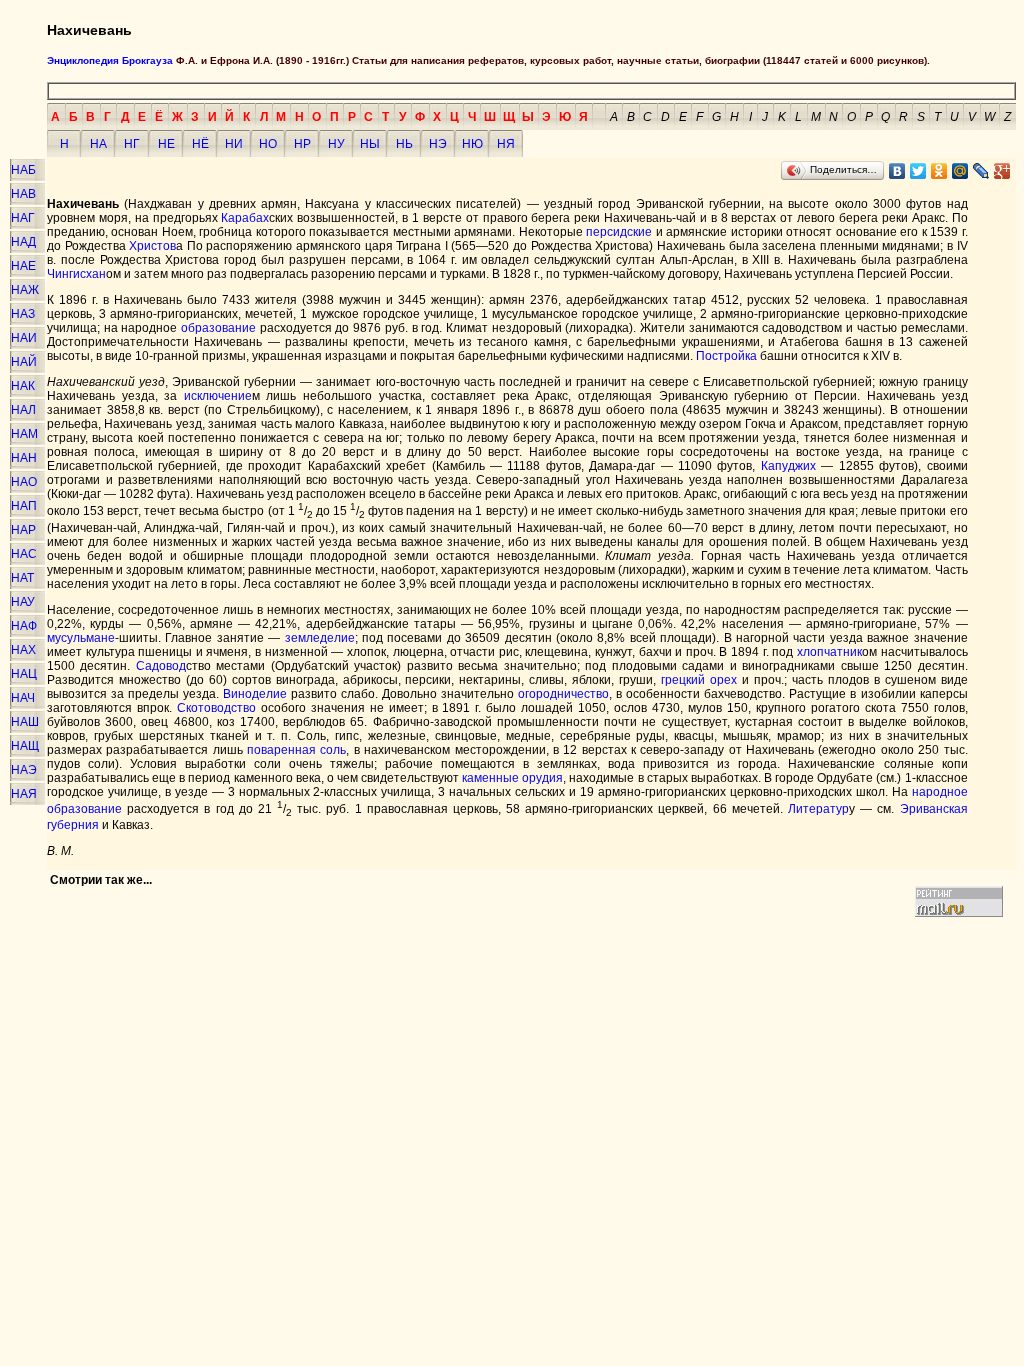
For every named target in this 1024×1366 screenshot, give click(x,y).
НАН (24, 458)
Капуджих (788, 466)
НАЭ (24, 770)
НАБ (23, 170)
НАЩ (25, 746)
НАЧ (23, 698)
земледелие (320, 638)
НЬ (404, 144)
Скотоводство (216, 708)
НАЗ (23, 314)
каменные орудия (512, 778)
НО (268, 144)
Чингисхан (76, 274)
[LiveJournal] (981, 171)
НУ (336, 144)
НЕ (166, 144)
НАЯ (24, 794)
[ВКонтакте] (897, 171)
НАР (23, 530)
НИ (234, 144)
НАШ (25, 722)
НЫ (370, 144)
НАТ (22, 578)
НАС (24, 554)
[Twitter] (918, 171)
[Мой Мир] (960, 171)
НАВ (23, 194)
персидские (619, 232)
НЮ (472, 144)
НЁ (200, 144)
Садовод (161, 666)
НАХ (23, 650)
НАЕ (23, 266)
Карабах (245, 218)
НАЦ (24, 674)
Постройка (726, 356)
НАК (23, 386)
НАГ (23, 218)
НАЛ (23, 410)
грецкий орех (699, 680)
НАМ (24, 434)
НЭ (438, 144)
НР (302, 144)
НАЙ (24, 362)
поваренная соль (296, 750)
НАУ (23, 602)
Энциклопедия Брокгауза (110, 60)
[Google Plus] (1002, 171)
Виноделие (255, 694)
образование (218, 328)
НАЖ (25, 290)
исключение (218, 396)
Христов (152, 246)
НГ (132, 144)
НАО (24, 482)
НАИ (24, 338)
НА (98, 144)
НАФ (24, 626)
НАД (23, 242)
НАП (24, 506)
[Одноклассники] (939, 171)
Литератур (818, 809)
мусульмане (81, 638)
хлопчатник (829, 652)
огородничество (563, 694)
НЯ (506, 144)
